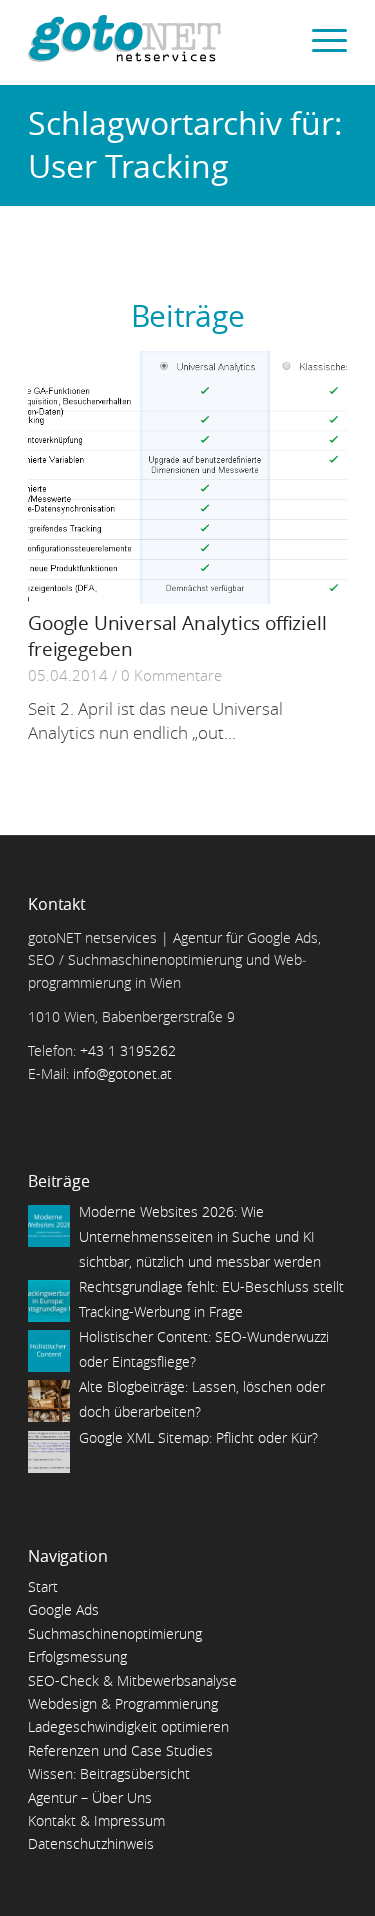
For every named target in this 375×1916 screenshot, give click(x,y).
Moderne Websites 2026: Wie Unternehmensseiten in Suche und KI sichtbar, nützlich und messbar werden (200, 1236)
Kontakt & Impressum (96, 1820)
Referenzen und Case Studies (120, 1750)
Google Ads (63, 1609)
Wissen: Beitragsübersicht (109, 1773)
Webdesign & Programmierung (123, 1703)
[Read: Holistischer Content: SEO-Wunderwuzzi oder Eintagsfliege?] (49, 1351)
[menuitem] (319, 40)
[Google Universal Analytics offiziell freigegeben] (187, 478)
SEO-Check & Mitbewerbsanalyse (132, 1680)
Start (43, 1586)
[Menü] (319, 40)
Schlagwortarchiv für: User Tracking (185, 144)
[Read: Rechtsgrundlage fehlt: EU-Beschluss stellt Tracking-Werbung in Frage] (49, 1301)
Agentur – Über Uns (90, 1797)
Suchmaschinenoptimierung (115, 1633)
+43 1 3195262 (128, 1050)
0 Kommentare (171, 675)
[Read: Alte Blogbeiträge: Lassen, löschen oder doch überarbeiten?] (49, 1401)
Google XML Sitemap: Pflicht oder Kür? (198, 1437)
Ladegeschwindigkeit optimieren (128, 1726)
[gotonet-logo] (155, 40)
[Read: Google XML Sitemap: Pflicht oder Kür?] (49, 1452)
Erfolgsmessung (77, 1656)
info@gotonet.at (122, 1073)
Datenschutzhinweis (91, 1843)
